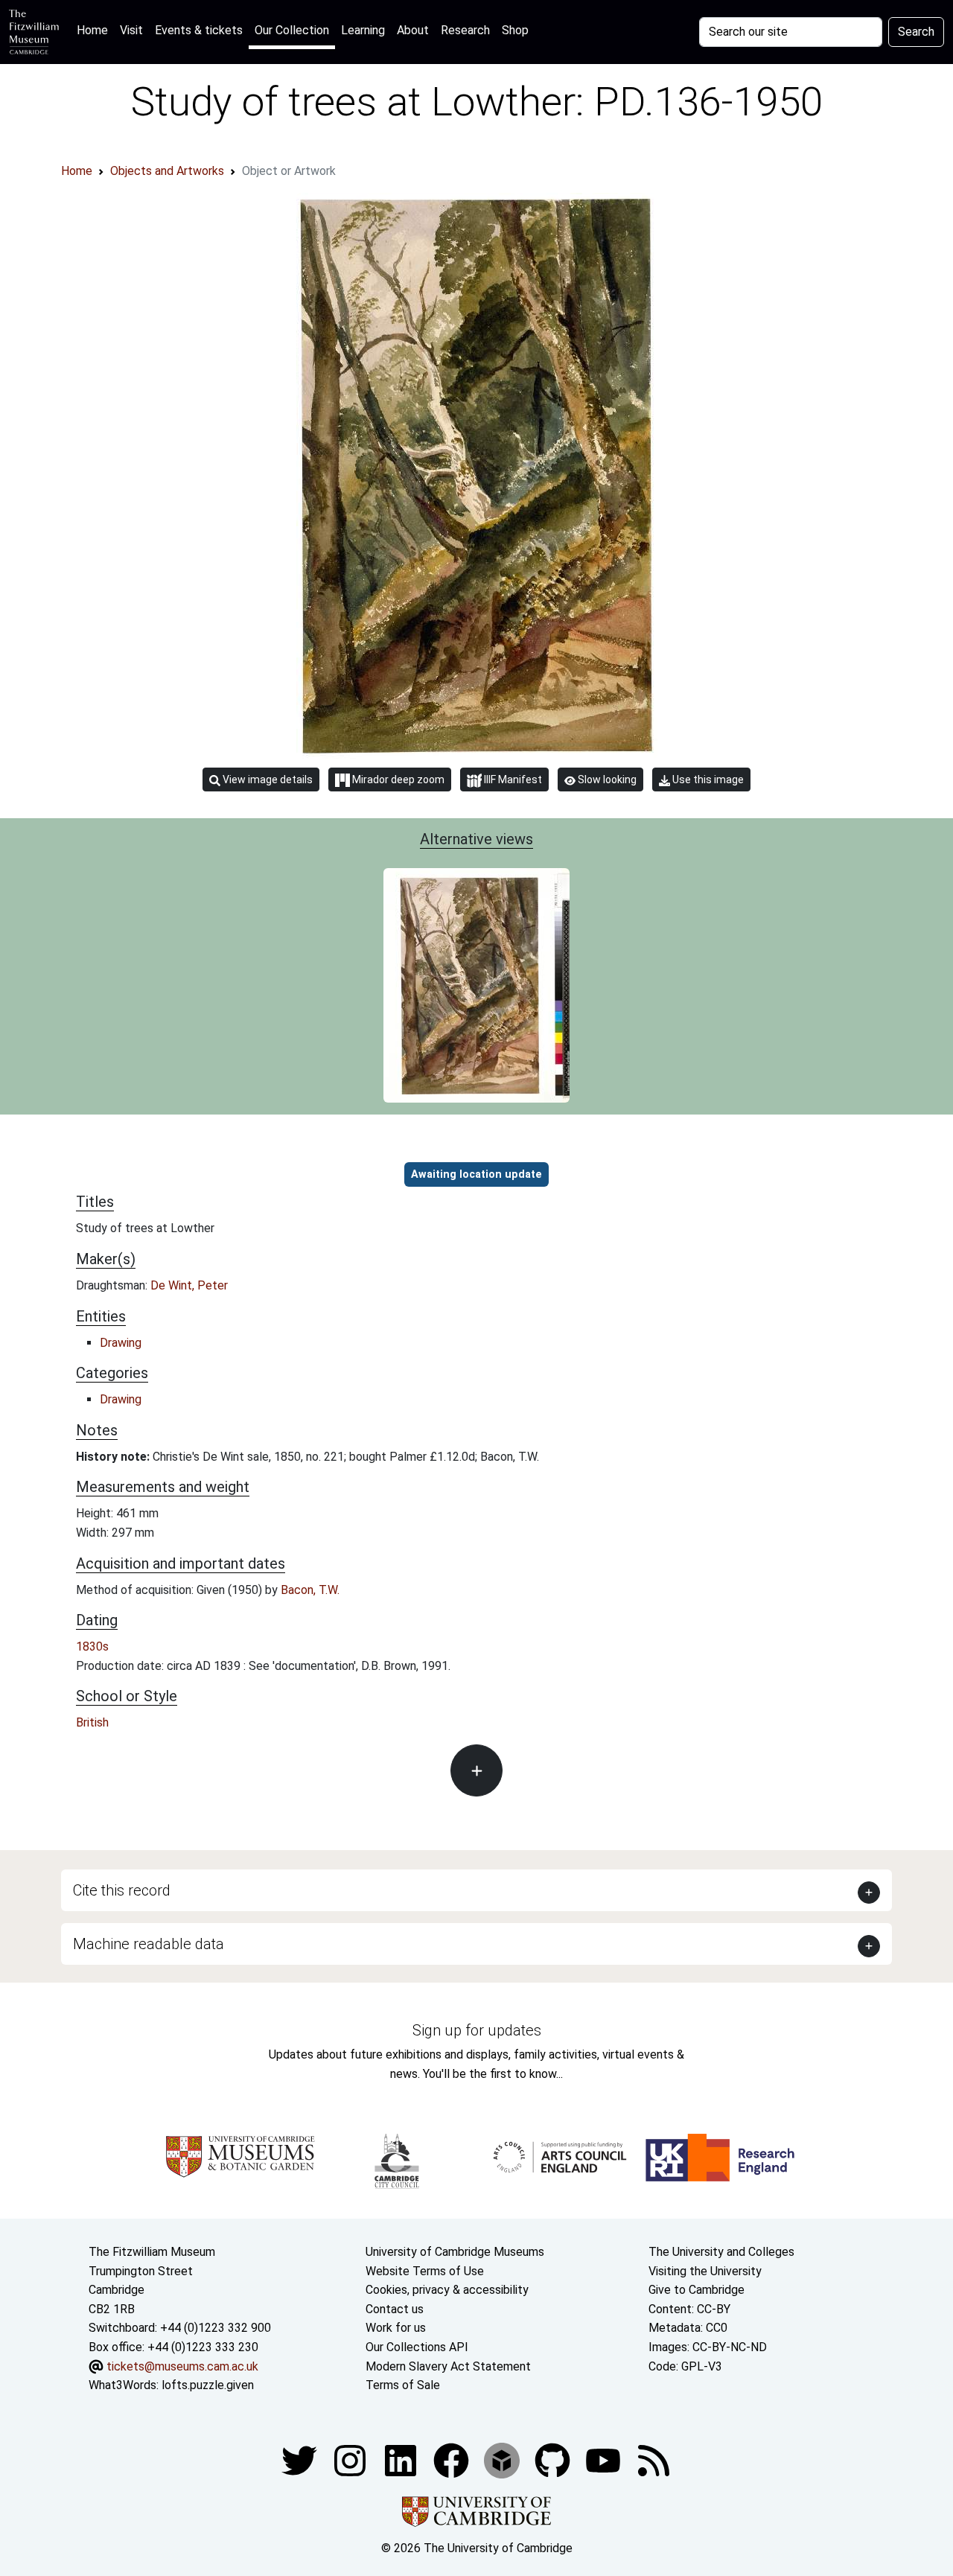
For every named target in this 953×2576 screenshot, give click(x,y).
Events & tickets (199, 30)
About (413, 30)
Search (916, 32)
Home (95, 30)
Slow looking (606, 780)
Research (465, 30)
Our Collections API (417, 2347)
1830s (92, 1646)
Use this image (707, 780)
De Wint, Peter (189, 1285)
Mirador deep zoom (397, 780)
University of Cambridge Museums (455, 2252)
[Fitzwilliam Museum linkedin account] (453, 2459)
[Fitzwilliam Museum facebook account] (402, 2459)
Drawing (121, 1343)
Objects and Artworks (167, 171)
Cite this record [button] (122, 1890)
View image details (267, 780)
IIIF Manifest (512, 780)
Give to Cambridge (697, 2290)
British (92, 1722)
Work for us (396, 2328)
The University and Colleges (721, 2252)
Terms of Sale (403, 2385)
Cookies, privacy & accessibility (447, 2290)
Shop (515, 30)
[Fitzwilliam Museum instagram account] (351, 2459)
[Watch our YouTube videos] (605, 2459)
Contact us (395, 2309)
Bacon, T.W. (310, 1590)
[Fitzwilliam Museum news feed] (654, 2459)
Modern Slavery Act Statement (448, 2366)
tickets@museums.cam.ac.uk (182, 2366)
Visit (131, 30)
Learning (363, 30)
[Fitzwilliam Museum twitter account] (301, 2459)
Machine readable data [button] (149, 1944)
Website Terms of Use (425, 2271)
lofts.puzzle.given (208, 2385)
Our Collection (292, 30)
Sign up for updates (477, 2030)
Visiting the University (705, 2271)
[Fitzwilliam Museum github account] (554, 2459)
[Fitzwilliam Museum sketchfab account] (503, 2459)
